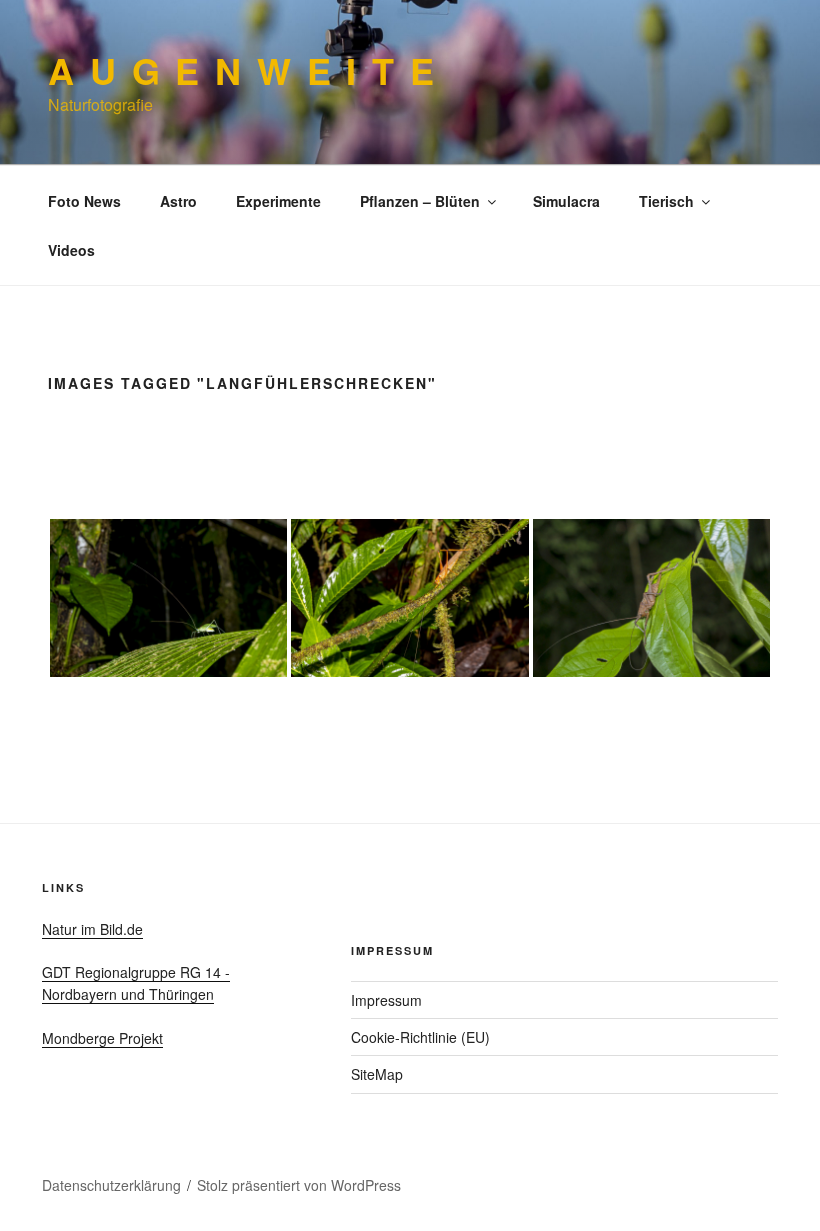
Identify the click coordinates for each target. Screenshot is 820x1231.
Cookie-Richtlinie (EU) (420, 1037)
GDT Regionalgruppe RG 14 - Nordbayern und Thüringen (136, 983)
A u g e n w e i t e (242, 70)
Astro (178, 201)
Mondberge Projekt (102, 1038)
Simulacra (566, 201)
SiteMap (377, 1074)
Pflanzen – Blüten (420, 201)
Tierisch (666, 201)
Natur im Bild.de (92, 929)
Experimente (278, 201)
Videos (71, 250)
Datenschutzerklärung (111, 1185)
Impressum (386, 1000)
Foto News (84, 201)
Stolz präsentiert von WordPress (299, 1185)
